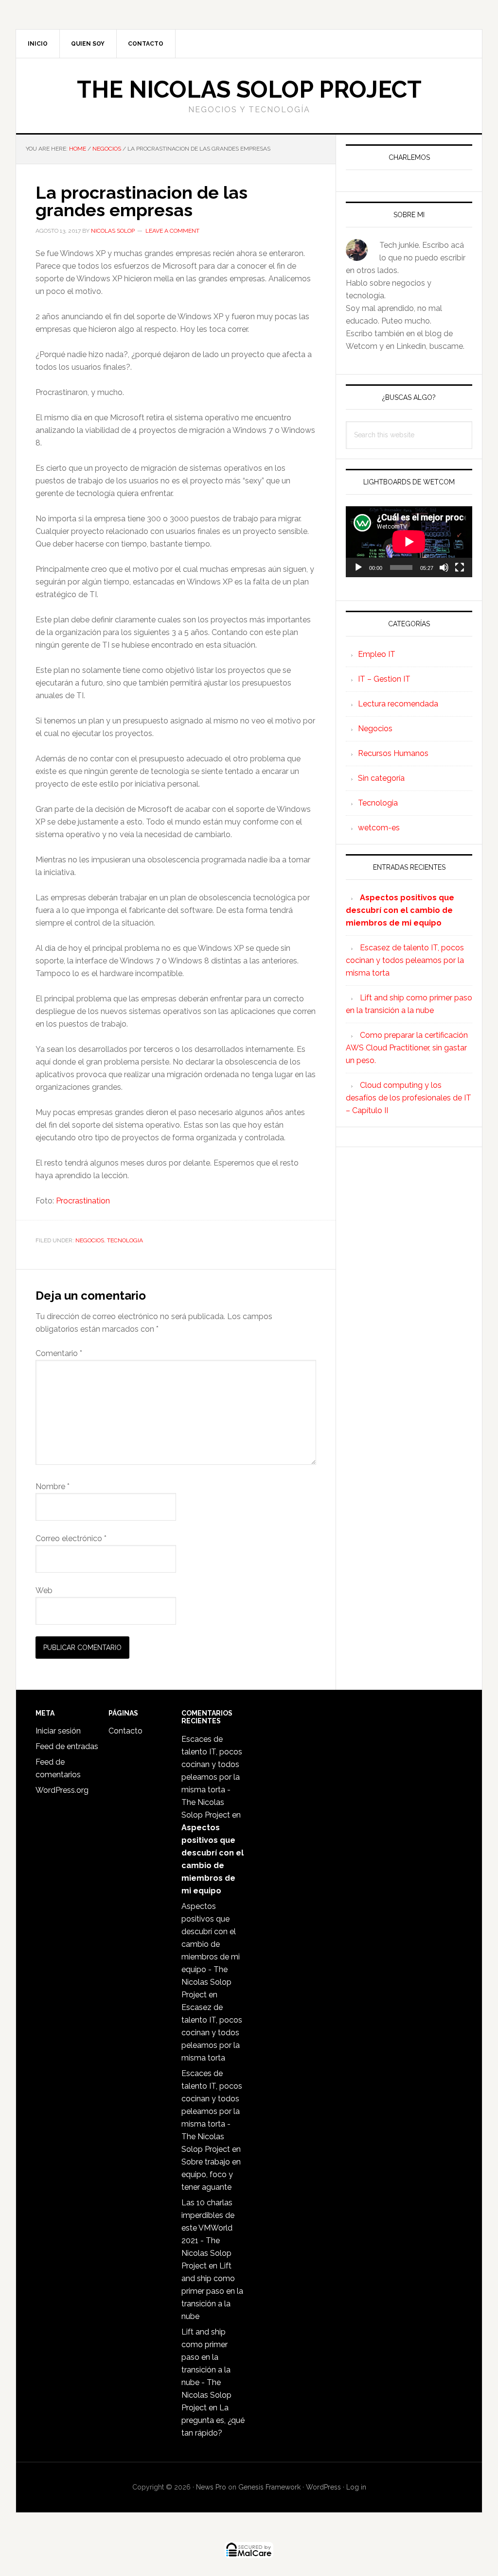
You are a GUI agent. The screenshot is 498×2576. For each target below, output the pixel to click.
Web (44, 1590)
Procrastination (83, 1201)
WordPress (323, 2487)
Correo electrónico (71, 1538)
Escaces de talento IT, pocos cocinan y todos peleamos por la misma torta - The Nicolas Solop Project (212, 1777)
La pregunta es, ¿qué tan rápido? (213, 2420)
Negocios (90, 1240)
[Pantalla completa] (460, 567)
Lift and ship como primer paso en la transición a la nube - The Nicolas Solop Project (206, 2370)
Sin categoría (381, 778)
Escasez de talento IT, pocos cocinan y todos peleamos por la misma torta (405, 960)
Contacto (125, 1731)
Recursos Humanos (393, 753)
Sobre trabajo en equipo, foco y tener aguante (211, 2174)
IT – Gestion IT (384, 679)
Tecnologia (125, 1240)
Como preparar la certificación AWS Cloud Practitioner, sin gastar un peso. (407, 1048)
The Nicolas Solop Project (249, 89)
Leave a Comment (172, 231)
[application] (409, 542)
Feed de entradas (67, 1746)
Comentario (59, 1353)
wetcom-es (379, 828)
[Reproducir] (358, 567)
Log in (356, 2487)
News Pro (211, 2487)
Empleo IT (377, 654)
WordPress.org (62, 1790)
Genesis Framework (269, 2487)
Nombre (53, 1486)
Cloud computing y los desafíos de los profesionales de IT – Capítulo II (409, 1098)
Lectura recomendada (398, 704)
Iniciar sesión (58, 1731)
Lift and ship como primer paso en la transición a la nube (212, 2291)
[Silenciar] (444, 567)
